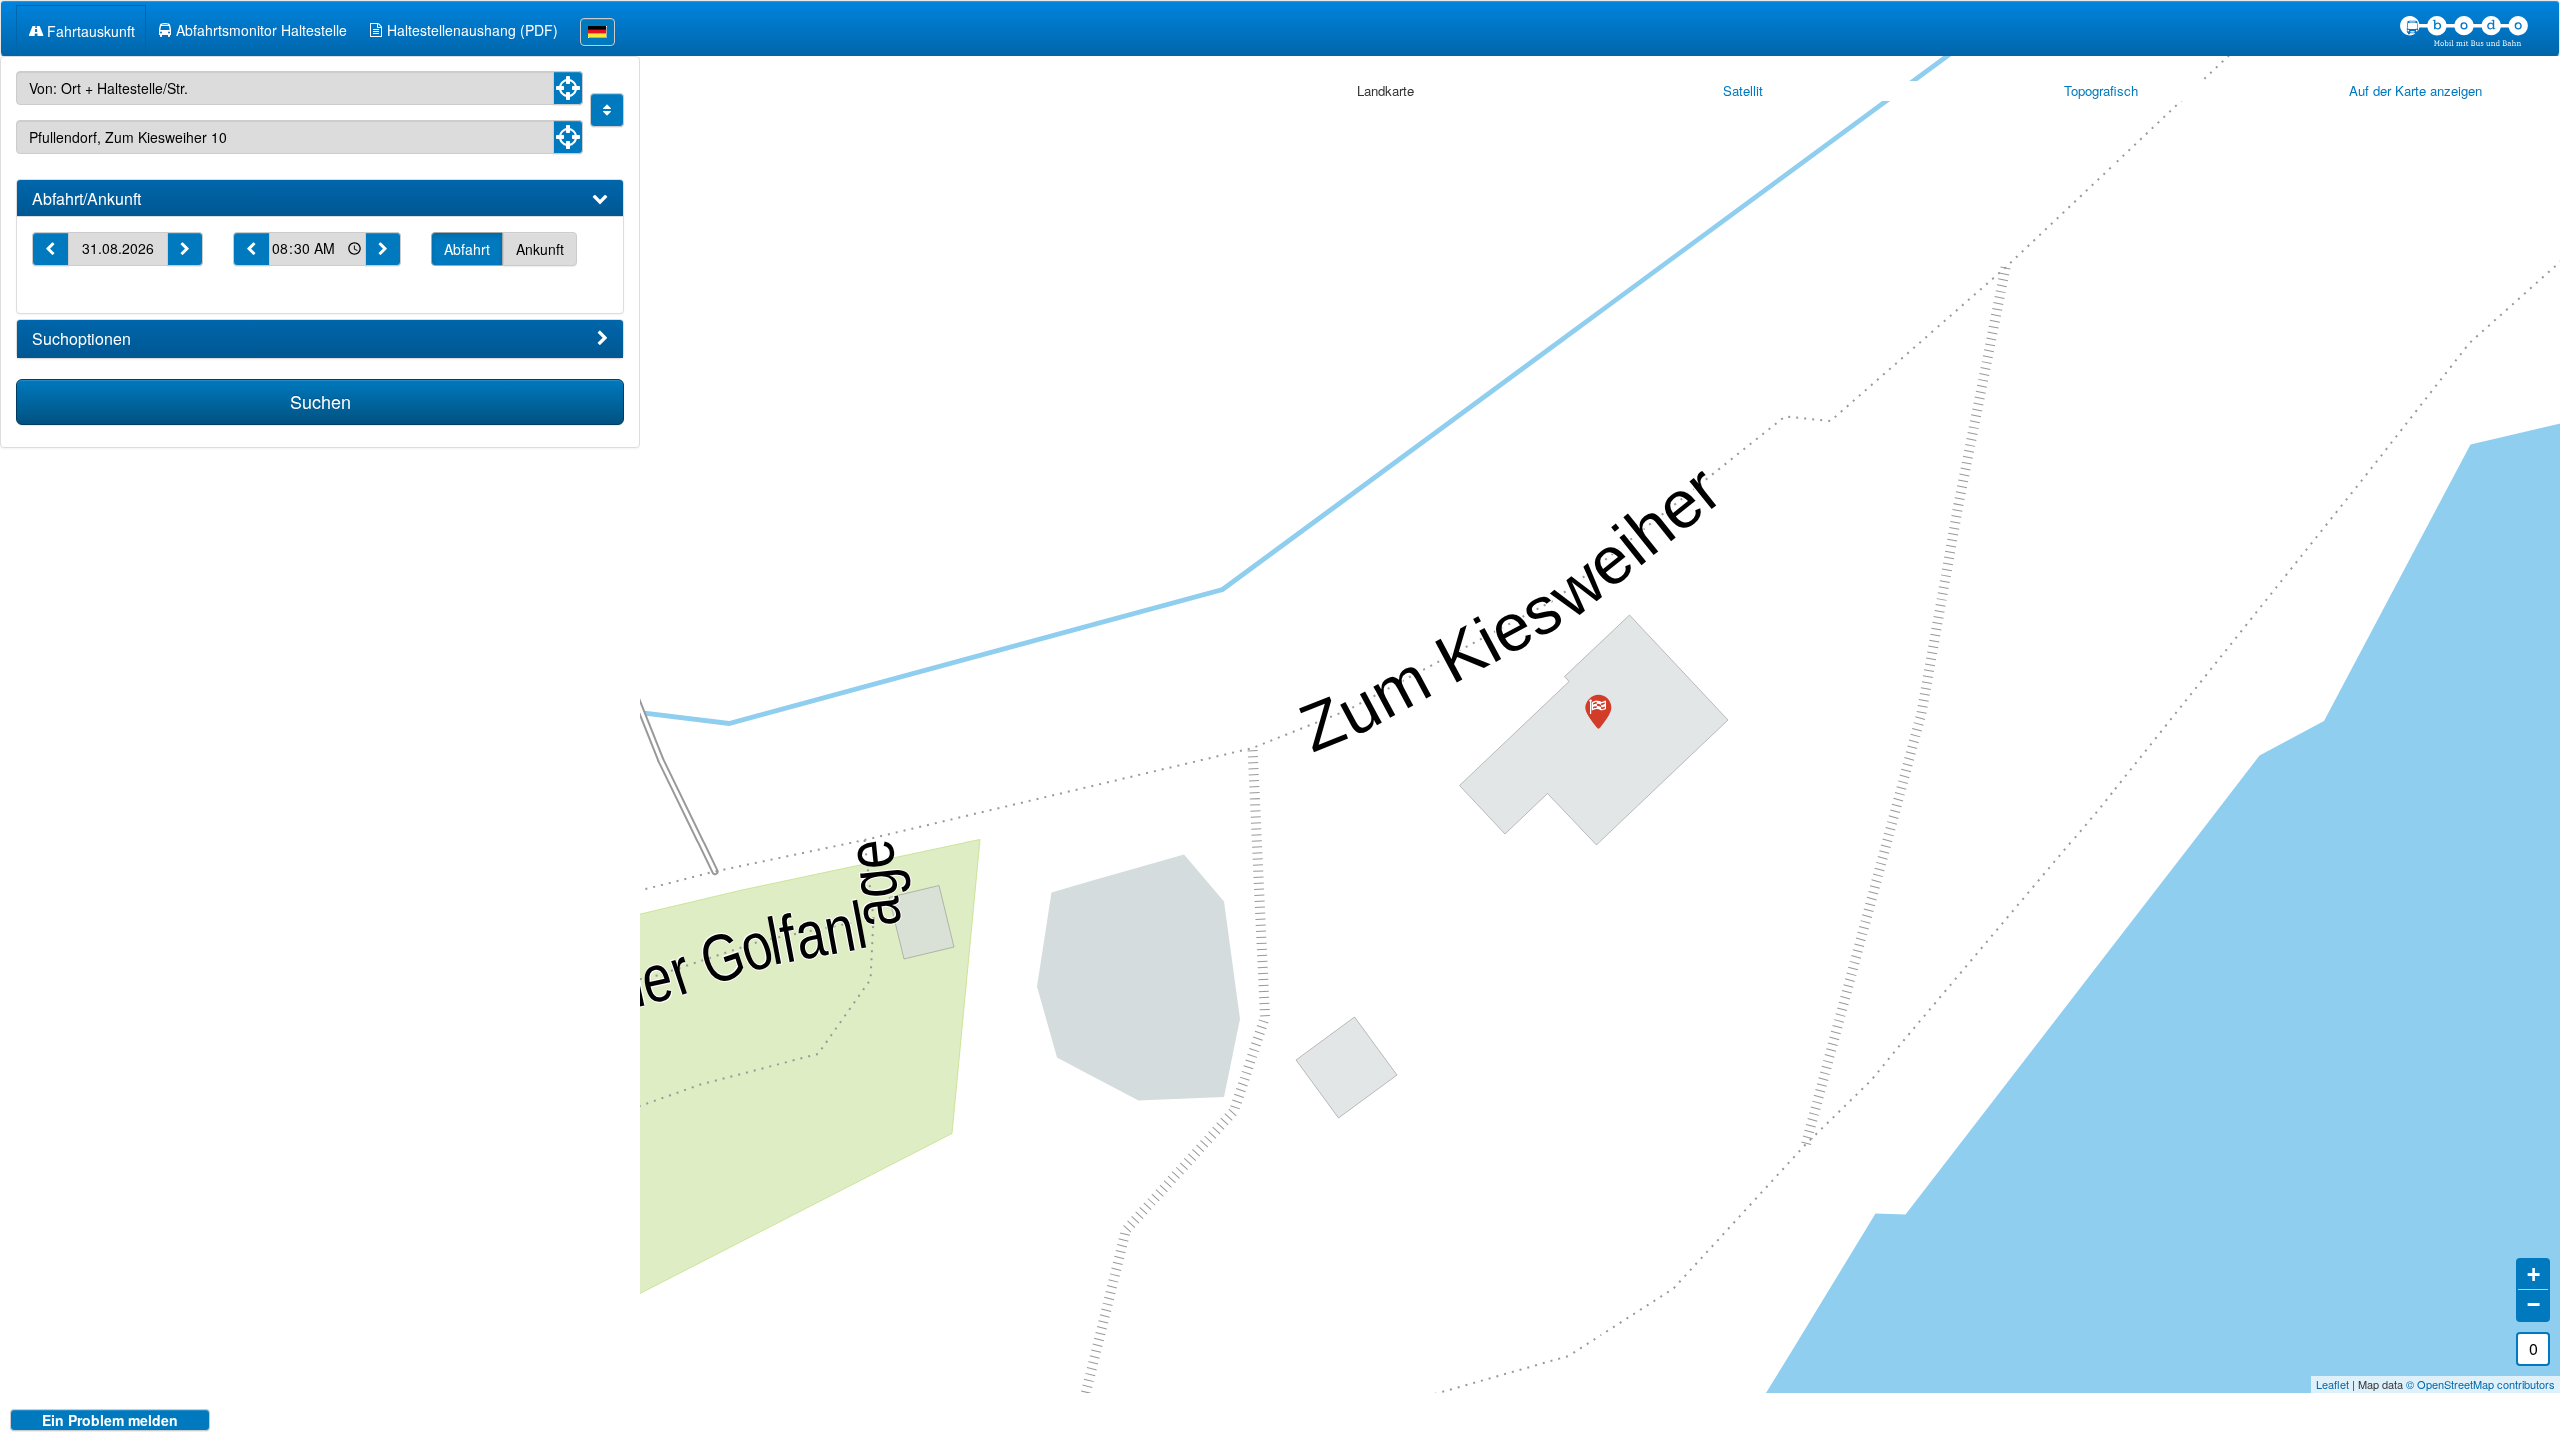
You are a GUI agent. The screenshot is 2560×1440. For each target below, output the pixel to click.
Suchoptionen (81, 339)
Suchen (320, 401)
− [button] (2533, 1304)
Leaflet (2332, 1384)
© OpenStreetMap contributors (2480, 1384)
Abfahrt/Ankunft (86, 199)
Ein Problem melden (110, 1420)
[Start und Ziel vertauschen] (607, 110)
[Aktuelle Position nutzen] (568, 88)
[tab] (320, 199)
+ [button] (2533, 1274)
